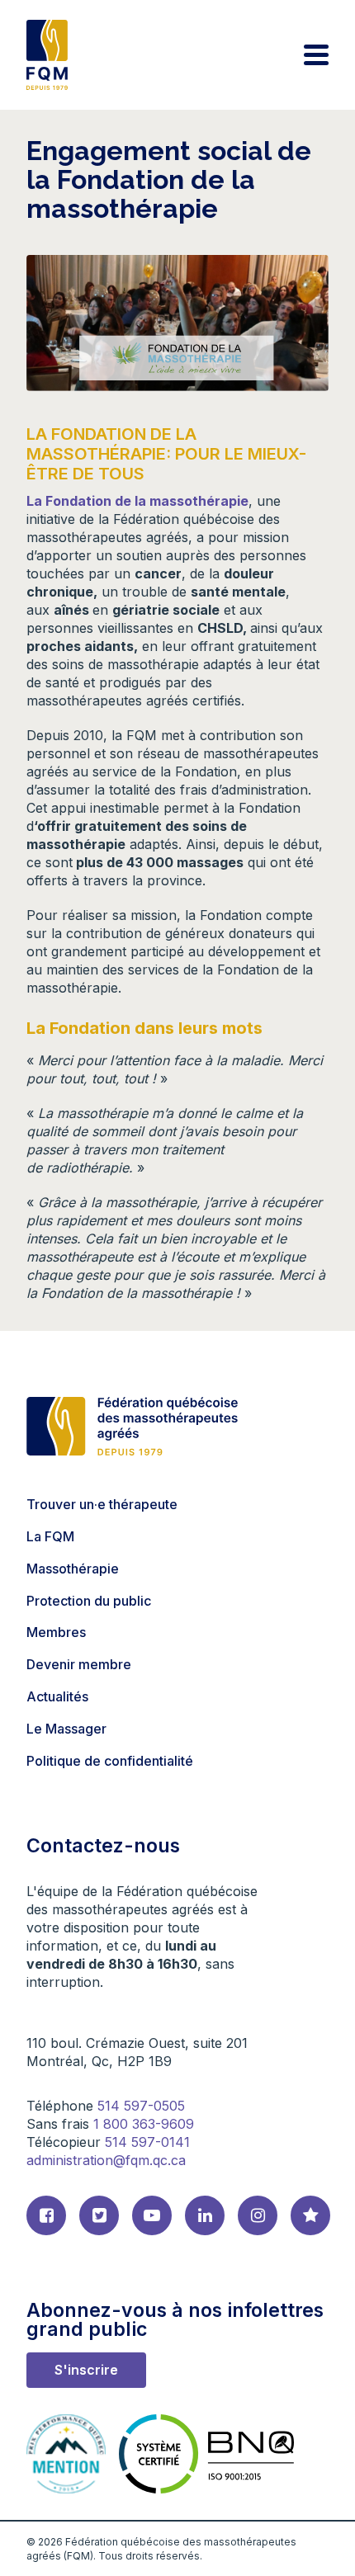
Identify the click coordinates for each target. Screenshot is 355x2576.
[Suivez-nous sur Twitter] (99, 2215)
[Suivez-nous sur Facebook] (46, 2215)
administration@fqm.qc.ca (106, 2160)
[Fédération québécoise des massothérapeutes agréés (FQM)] (47, 55)
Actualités (57, 1696)
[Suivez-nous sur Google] (310, 2215)
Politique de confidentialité (110, 1761)
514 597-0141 (147, 2142)
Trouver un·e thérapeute (102, 1504)
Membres (56, 1632)
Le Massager (66, 1729)
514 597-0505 (141, 2106)
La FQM (50, 1536)
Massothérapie (73, 1569)
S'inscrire (86, 2370)
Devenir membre (79, 1664)
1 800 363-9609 (144, 2124)
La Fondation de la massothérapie (137, 501)
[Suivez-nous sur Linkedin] (205, 2215)
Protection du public (89, 1601)
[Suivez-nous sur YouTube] (152, 2215)
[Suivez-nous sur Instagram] (258, 2215)
